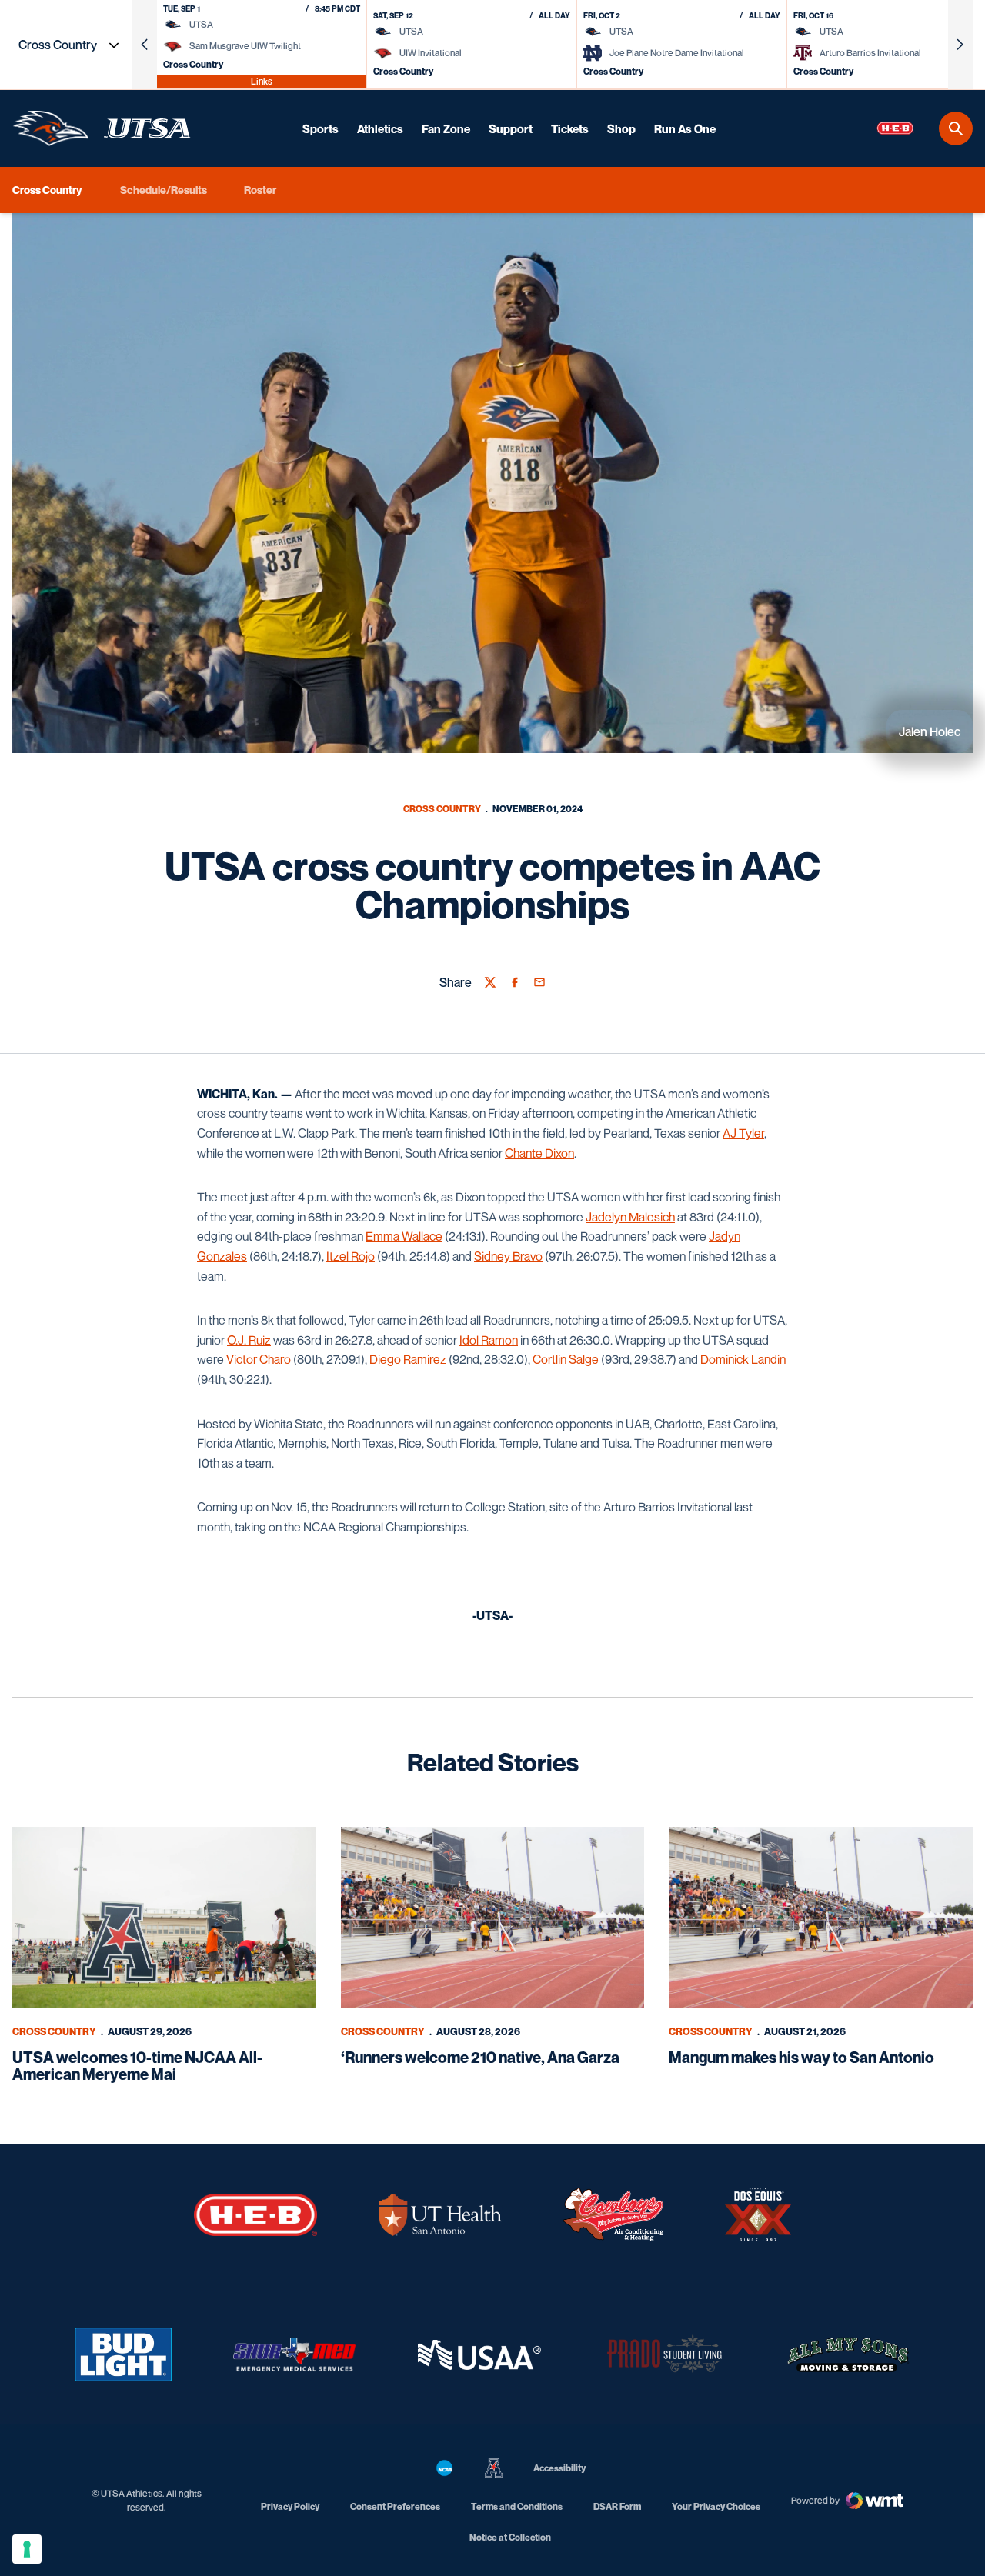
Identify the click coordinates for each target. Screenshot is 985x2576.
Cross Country (442, 809)
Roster (260, 190)
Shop (621, 128)
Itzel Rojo (351, 1256)
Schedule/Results (164, 190)
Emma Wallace (404, 1236)
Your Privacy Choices (716, 2506)
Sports (321, 128)
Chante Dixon (539, 1153)
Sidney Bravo (508, 1256)
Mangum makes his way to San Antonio (801, 2058)
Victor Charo (259, 1359)
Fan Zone (446, 128)
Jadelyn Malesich (630, 1217)
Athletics (380, 128)
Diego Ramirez (408, 1359)
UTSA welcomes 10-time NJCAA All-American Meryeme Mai (137, 2066)
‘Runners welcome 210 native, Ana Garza (480, 2058)
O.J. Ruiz (249, 1340)
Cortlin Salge (566, 1359)
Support (511, 128)
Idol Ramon (489, 1340)
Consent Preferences (395, 2506)
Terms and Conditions (517, 2506)
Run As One (685, 128)
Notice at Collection (510, 2537)
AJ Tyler (743, 1133)
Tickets (570, 128)
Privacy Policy (290, 2506)
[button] (145, 45)
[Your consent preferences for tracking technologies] (27, 2549)
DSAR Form (617, 2506)
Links (262, 81)
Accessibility (559, 2468)
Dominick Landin (743, 1359)
